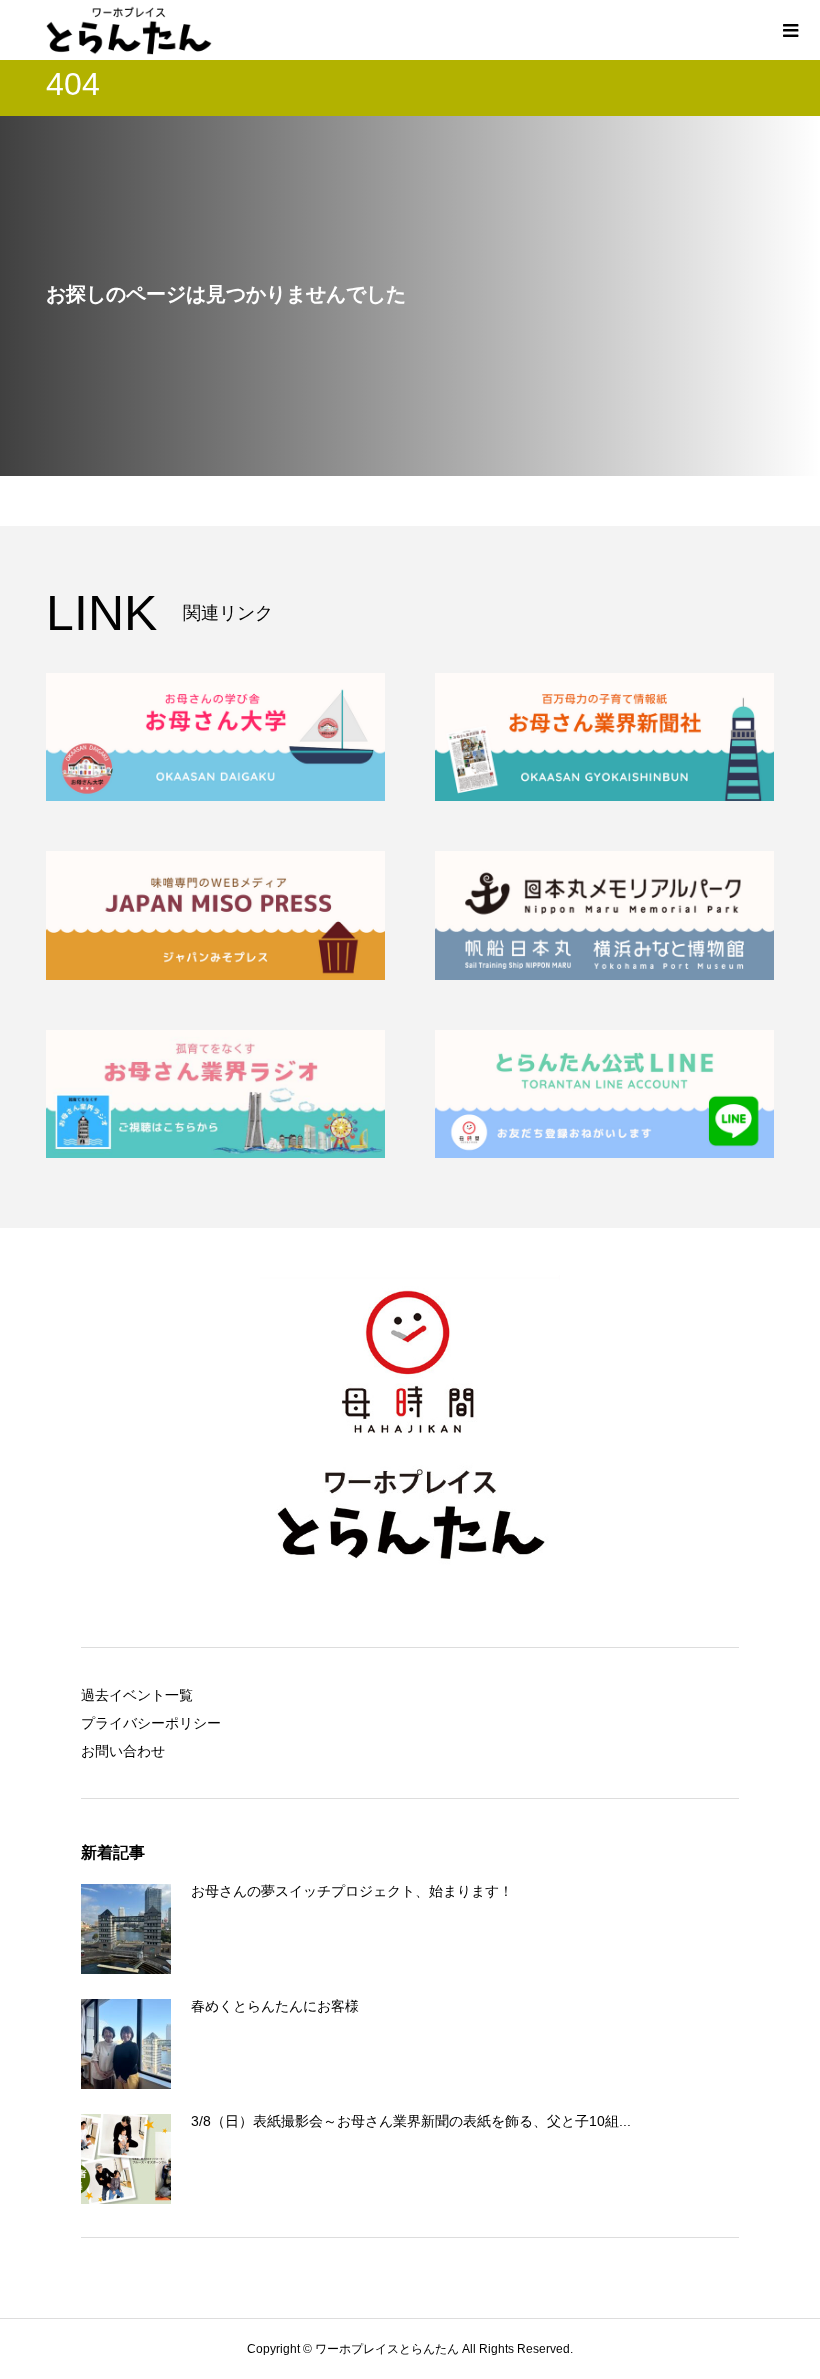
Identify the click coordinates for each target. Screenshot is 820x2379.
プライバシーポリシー (151, 1723)
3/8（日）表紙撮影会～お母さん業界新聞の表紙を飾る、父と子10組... (411, 2121)
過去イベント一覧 (137, 1695)
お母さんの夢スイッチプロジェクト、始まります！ (352, 1891)
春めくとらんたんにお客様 (275, 2006)
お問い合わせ (123, 1751)
